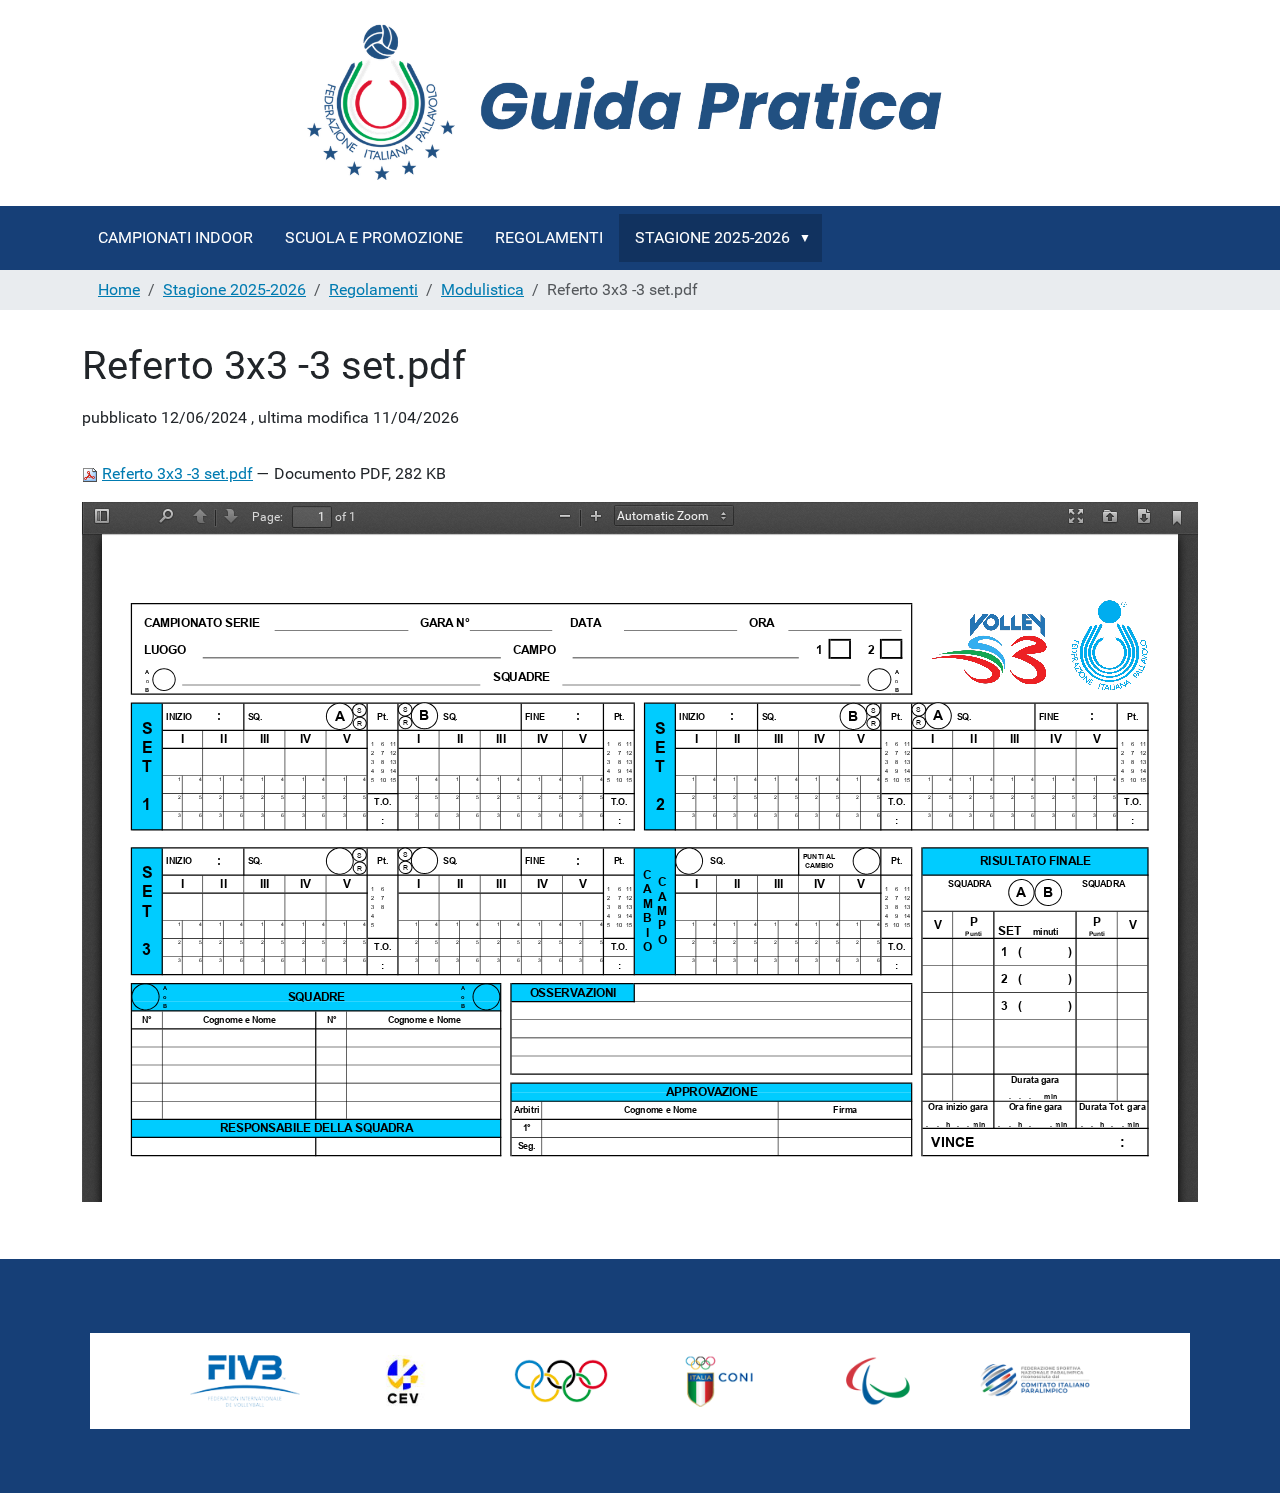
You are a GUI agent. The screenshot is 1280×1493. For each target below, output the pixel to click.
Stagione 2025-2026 (712, 237)
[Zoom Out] (565, 517)
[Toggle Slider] (102, 517)
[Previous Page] (200, 517)
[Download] (1144, 517)
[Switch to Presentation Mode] (1076, 517)
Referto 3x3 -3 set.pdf (177, 473)
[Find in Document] (166, 517)
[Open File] (1110, 517)
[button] (809, 238)
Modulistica (482, 289)
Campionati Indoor (175, 237)
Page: (267, 517)
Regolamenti (549, 237)
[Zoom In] (596, 517)
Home (119, 289)
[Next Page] (231, 517)
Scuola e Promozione (374, 237)
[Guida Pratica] (640, 103)
